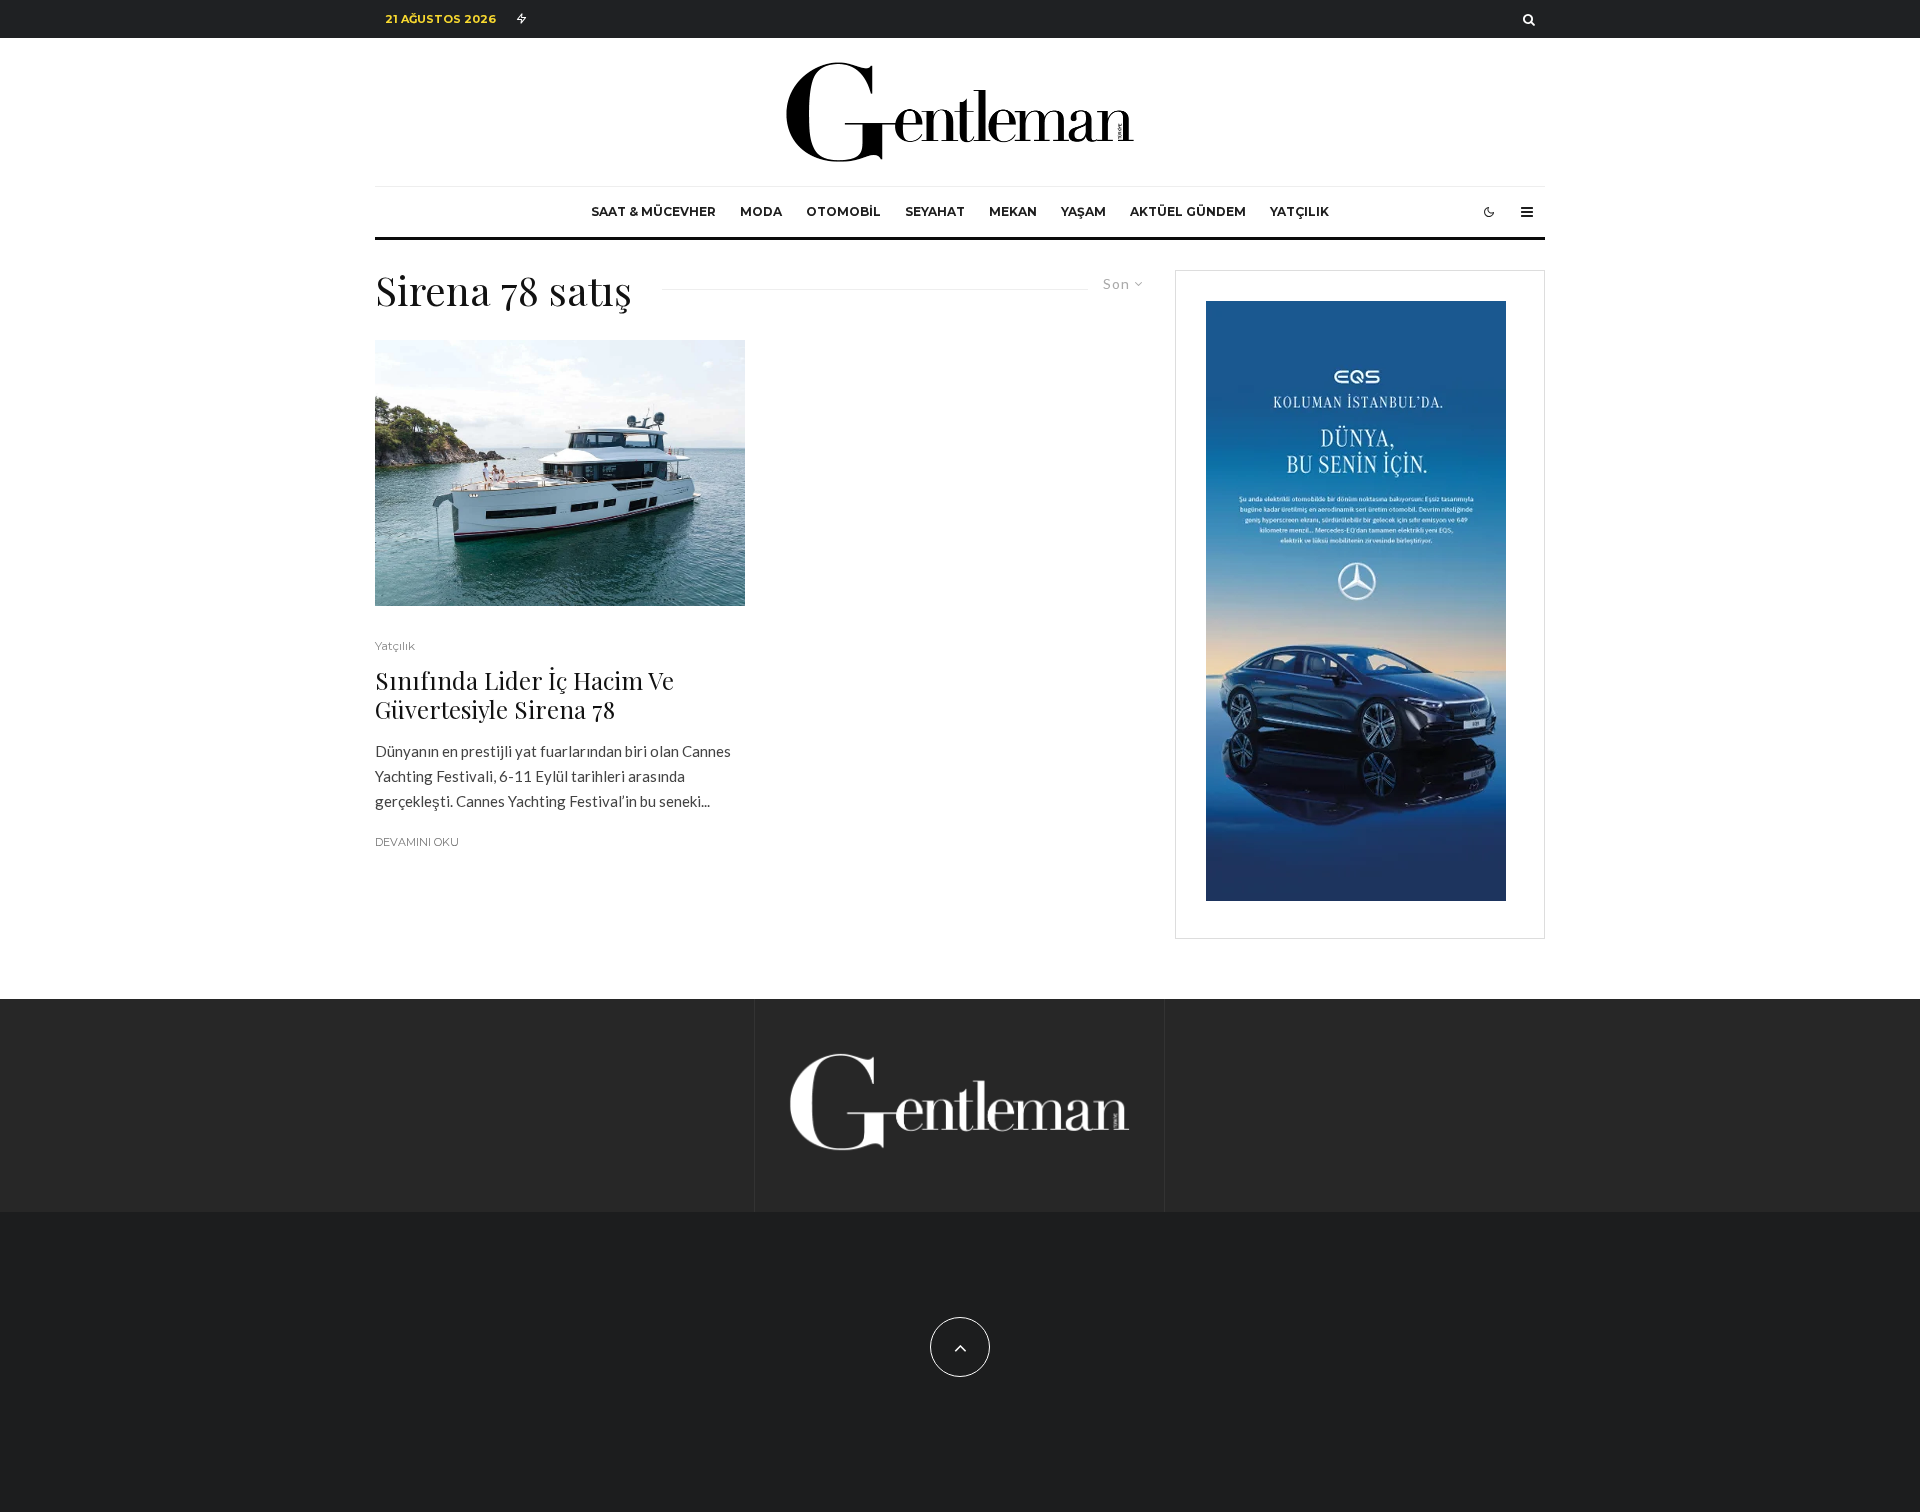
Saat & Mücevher (653, 211)
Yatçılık (1299, 211)
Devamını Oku (417, 842)
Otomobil (843, 211)
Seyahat (935, 211)
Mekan (1013, 211)
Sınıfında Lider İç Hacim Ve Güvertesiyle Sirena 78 (524, 695)
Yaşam (1083, 211)
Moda (761, 211)
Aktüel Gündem (1188, 211)
